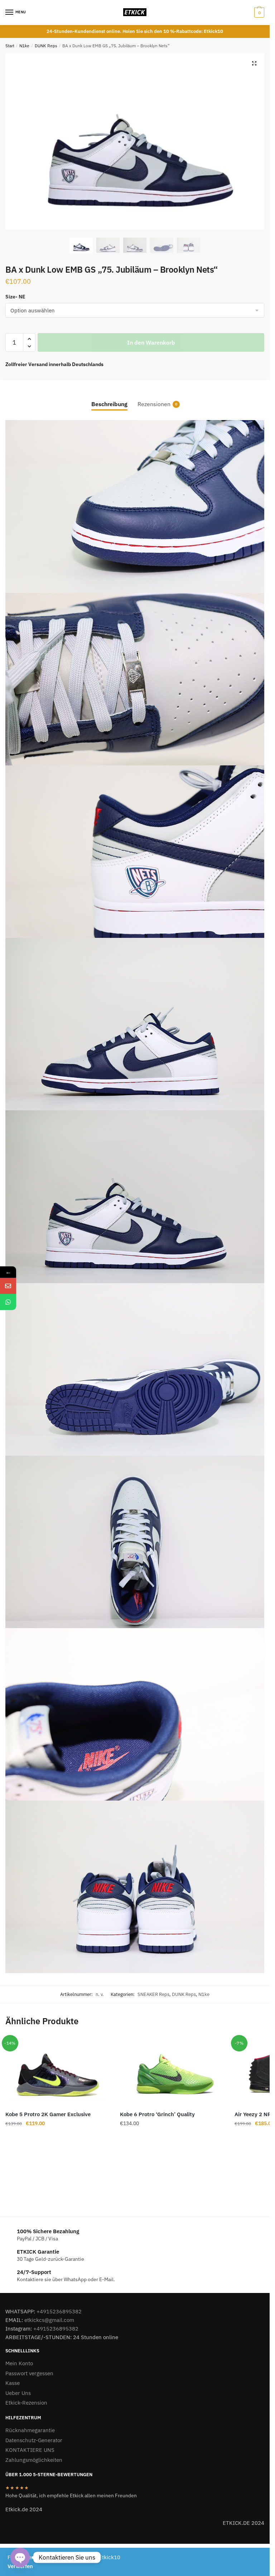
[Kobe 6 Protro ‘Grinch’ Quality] (172, 2071)
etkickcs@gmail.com (49, 2320)
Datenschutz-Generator (34, 2440)
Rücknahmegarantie (30, 2430)
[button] (254, 63)
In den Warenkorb (151, 342)
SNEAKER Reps (153, 1994)
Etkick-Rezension (26, 2403)
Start (10, 46)
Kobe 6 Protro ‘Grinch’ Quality (157, 2114)
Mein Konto (19, 2363)
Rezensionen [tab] (154, 404)
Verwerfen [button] (20, 2566)
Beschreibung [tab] (109, 404)
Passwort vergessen (29, 2373)
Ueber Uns (18, 2393)
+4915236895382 (59, 2311)
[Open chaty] (20, 2557)
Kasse (13, 2383)
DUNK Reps (46, 46)
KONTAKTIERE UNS (30, 2450)
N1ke (24, 46)
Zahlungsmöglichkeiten (34, 2460)
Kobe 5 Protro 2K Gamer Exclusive (48, 2114)
